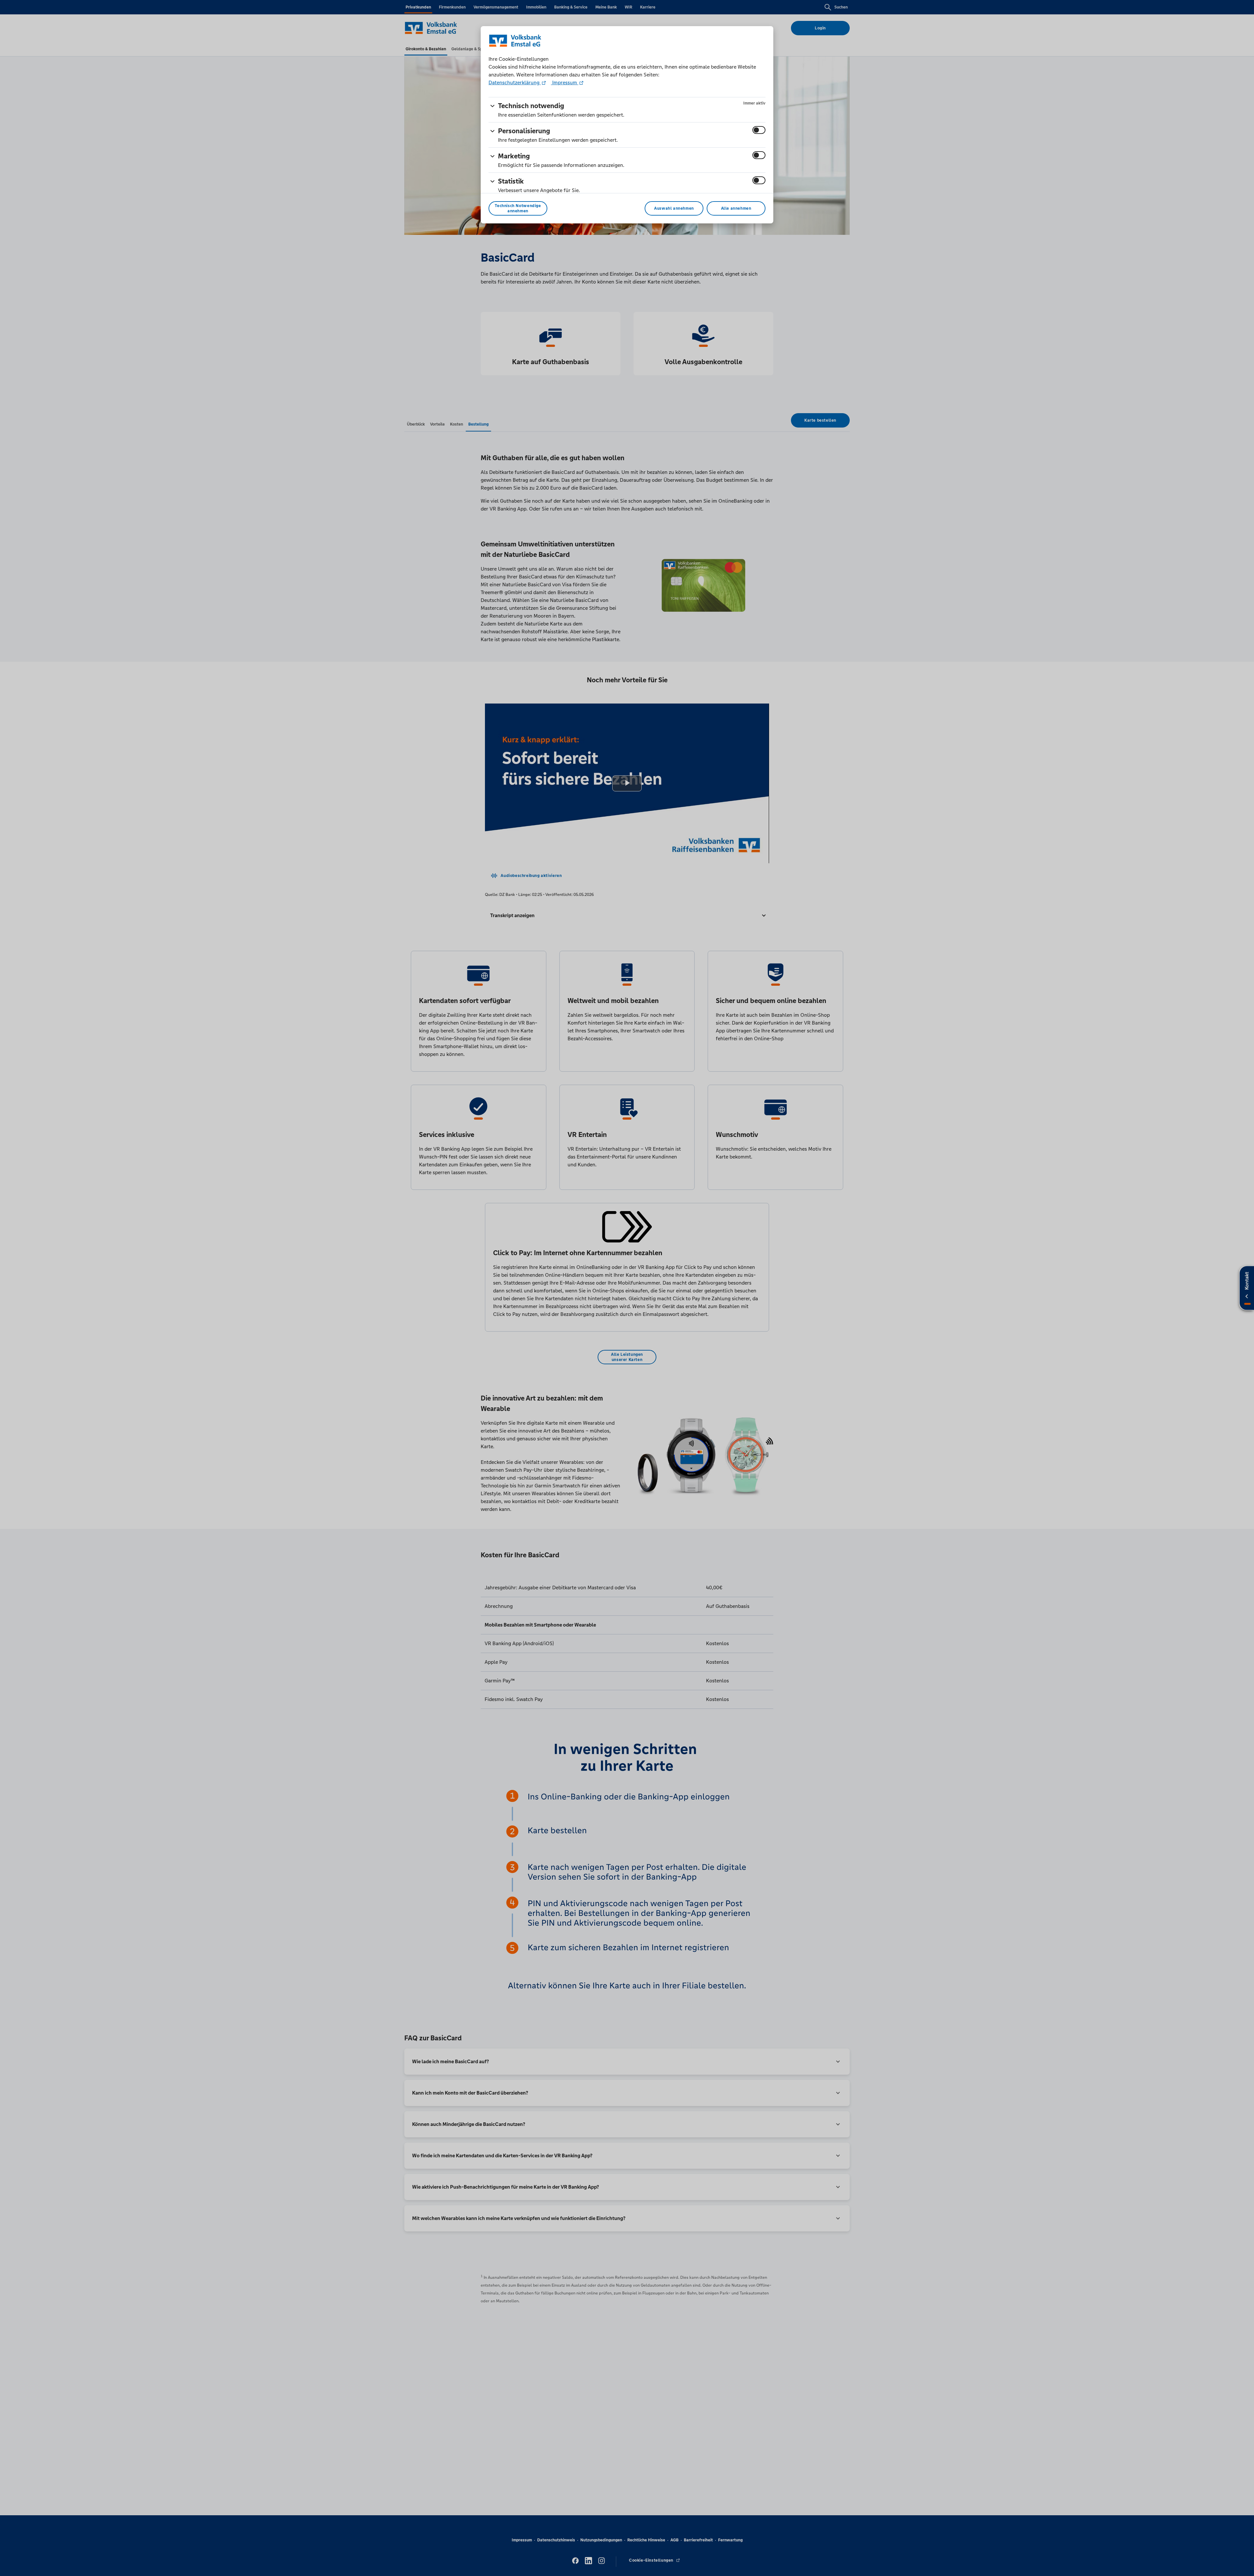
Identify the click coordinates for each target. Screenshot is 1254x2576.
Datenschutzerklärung (515, 82)
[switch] (759, 130)
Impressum (565, 82)
